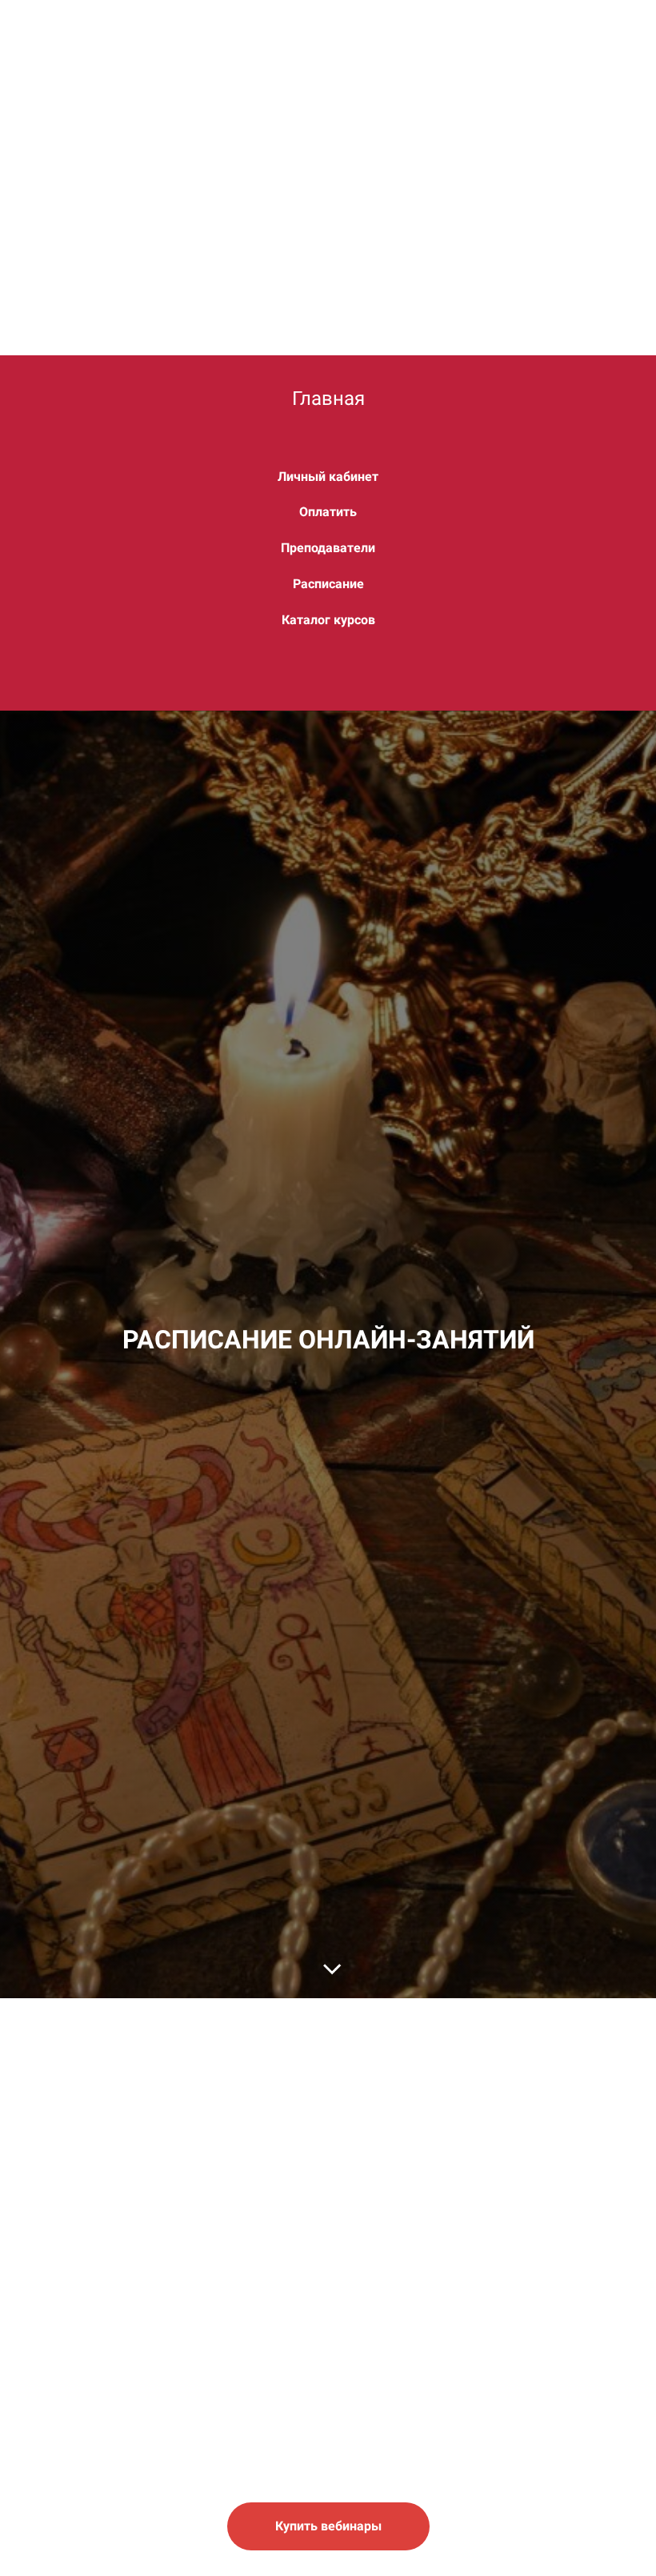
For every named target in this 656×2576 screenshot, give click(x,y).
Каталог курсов (328, 620)
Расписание (328, 584)
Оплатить (328, 512)
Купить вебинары (328, 2526)
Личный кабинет (328, 477)
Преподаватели (328, 548)
